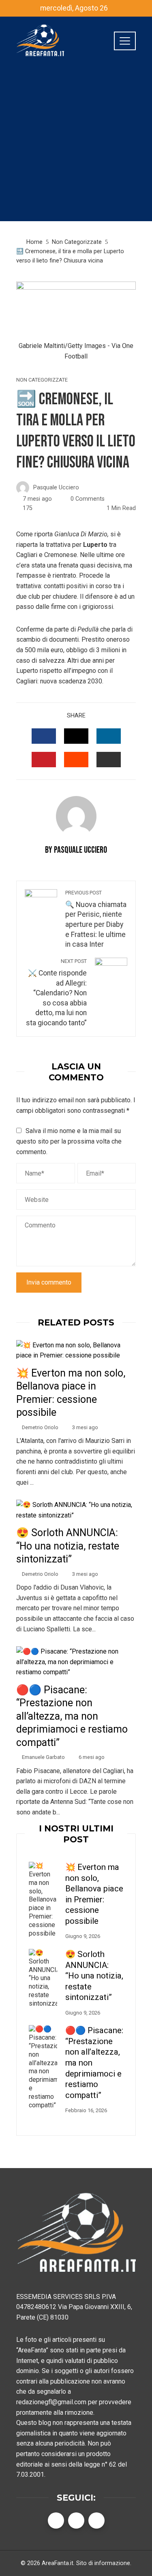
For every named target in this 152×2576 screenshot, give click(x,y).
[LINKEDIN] (109, 736)
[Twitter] (76, 2521)
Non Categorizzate (42, 380)
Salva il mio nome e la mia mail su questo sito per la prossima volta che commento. (69, 1141)
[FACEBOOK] (44, 736)
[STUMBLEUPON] (76, 760)
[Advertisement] (76, 145)
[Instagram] (96, 2521)
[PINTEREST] (44, 760)
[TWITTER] (76, 736)
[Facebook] (56, 2521)
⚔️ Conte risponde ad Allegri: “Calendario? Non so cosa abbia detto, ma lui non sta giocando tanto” (56, 992)
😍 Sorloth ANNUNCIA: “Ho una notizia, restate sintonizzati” (68, 1546)
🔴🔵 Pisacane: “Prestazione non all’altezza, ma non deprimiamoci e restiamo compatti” (72, 1716)
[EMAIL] (109, 760)
